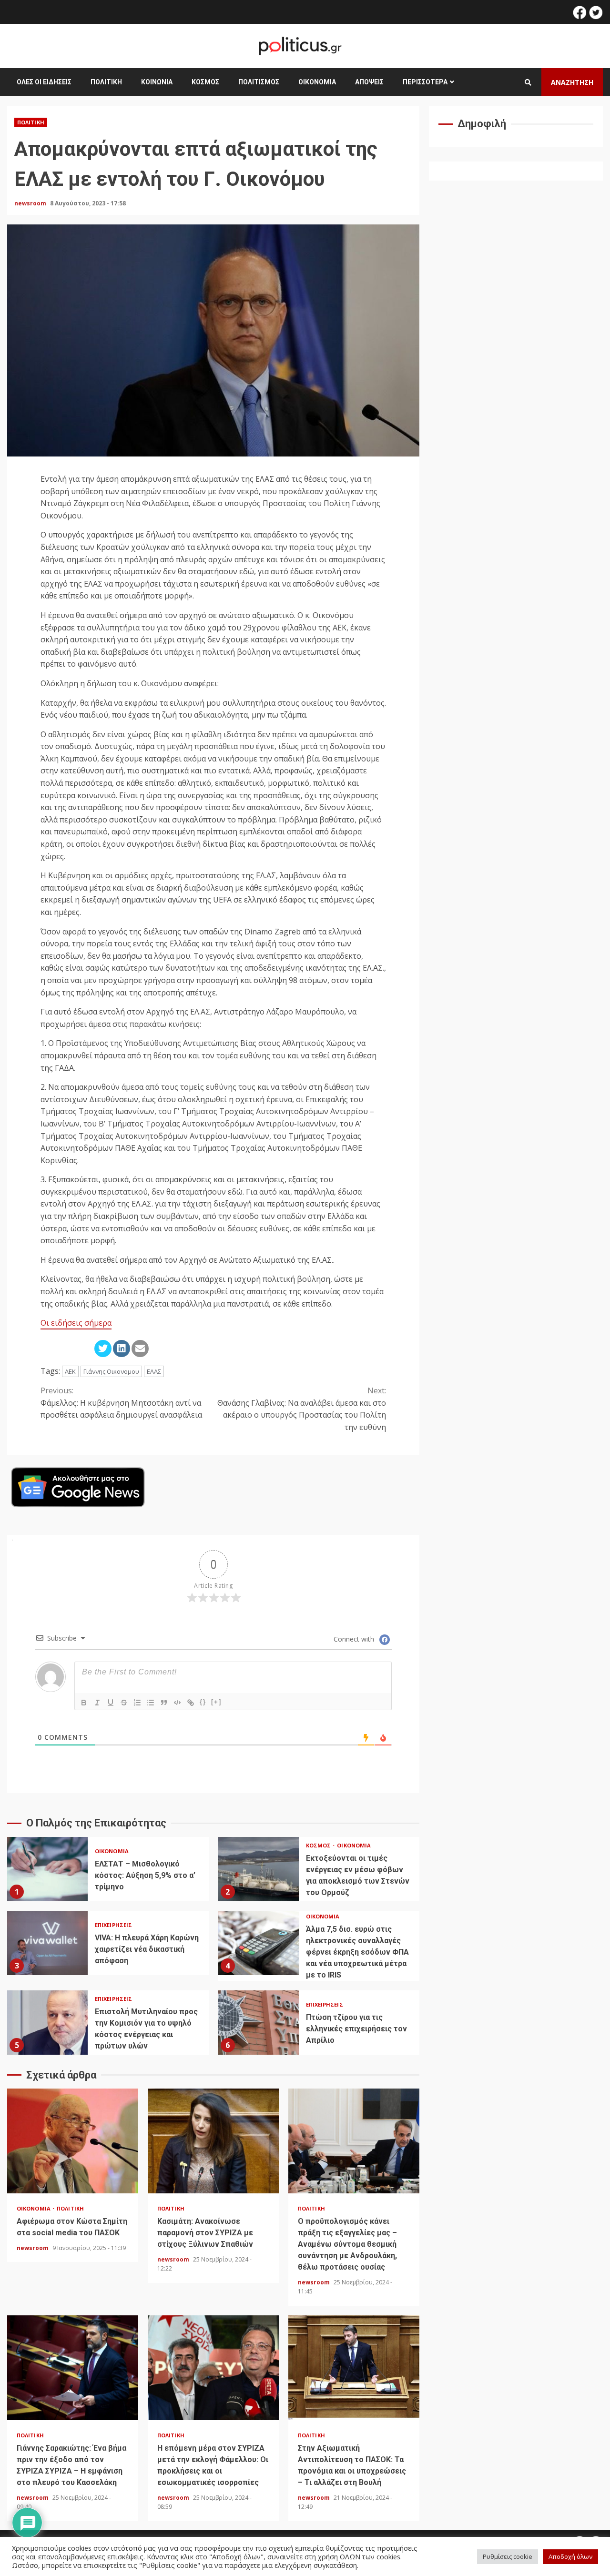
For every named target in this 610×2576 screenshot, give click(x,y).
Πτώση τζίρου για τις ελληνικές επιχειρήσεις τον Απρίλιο (259, 2023)
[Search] (528, 82)
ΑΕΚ (70, 1371)
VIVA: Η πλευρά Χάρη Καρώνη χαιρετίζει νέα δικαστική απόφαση (47, 1943)
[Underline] (111, 1703)
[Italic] (97, 1703)
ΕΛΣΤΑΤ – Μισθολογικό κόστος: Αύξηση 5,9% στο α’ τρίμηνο (47, 1869)
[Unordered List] (151, 1703)
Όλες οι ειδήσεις (44, 82)
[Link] (191, 1703)
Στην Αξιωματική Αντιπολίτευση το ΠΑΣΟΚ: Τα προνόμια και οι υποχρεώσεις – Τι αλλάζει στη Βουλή (354, 2368)
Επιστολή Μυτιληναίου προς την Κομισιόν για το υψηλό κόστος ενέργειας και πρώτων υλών (47, 2023)
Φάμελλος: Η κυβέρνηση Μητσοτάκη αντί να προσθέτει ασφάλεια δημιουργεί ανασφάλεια (121, 1403)
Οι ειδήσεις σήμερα (76, 1323)
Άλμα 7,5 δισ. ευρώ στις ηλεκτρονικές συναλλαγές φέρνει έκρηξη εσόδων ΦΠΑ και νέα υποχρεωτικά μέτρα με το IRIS (259, 1943)
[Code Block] (177, 1703)
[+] (216, 1702)
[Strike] (124, 1703)
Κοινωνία (157, 82)
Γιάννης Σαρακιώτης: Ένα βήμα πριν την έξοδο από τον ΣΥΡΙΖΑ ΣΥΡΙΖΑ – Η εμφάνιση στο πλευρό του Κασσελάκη (73, 2368)
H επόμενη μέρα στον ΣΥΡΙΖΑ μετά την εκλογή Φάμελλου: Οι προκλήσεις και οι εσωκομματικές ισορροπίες (213, 2368)
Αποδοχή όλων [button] (570, 2556)
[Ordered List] (137, 1703)
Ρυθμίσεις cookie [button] (508, 2556)
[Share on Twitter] (103, 1349)
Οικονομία (317, 82)
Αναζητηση (572, 82)
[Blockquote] (164, 1703)
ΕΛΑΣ (154, 1371)
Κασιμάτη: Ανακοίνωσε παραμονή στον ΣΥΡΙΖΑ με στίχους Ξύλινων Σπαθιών (213, 2141)
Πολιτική (106, 82)
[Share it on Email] (140, 1349)
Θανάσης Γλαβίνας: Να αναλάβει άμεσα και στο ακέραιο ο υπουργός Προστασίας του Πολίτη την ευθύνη (302, 1409)
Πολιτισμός (259, 82)
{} (203, 1702)
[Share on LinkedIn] (122, 1349)
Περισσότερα (425, 82)
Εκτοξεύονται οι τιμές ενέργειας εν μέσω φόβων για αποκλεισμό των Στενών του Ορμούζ (259, 1869)
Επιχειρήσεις (113, 1925)
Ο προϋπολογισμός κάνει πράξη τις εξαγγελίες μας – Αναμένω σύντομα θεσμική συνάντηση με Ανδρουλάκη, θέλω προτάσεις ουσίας (354, 2141)
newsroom (31, 203)
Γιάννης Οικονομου (111, 1371)
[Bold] (84, 1703)
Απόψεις (369, 82)
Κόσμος (205, 82)
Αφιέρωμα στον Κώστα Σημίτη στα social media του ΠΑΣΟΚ (73, 2141)
